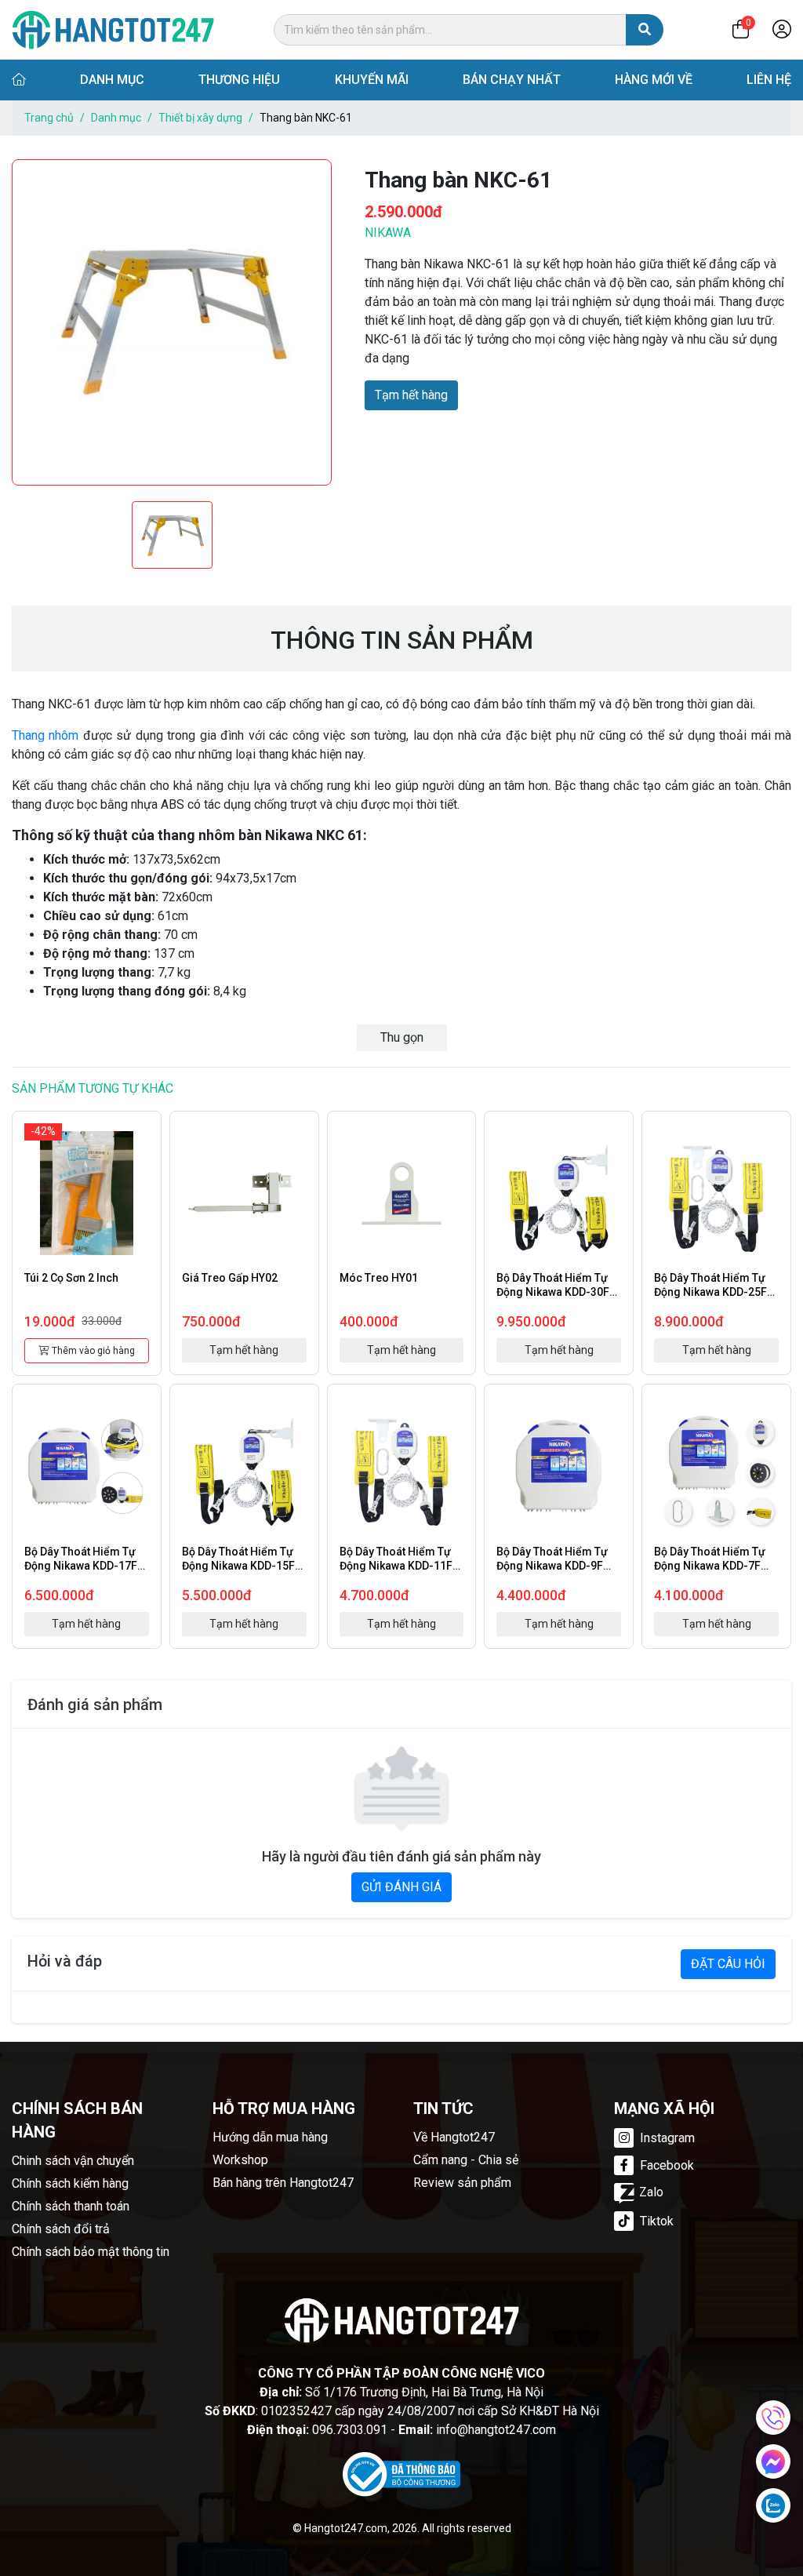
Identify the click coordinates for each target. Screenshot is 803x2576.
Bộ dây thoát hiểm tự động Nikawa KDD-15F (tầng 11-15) (238, 1566)
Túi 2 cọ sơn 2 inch (71, 1278)
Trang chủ (49, 118)
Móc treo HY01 (379, 1278)
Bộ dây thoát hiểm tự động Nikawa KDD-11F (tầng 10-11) (396, 1566)
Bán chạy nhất (512, 80)
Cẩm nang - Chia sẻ (466, 2160)
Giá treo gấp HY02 (230, 1278)
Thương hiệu (239, 80)
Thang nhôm (45, 735)
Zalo (651, 2192)
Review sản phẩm (462, 2183)
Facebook (665, 2165)
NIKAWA (388, 233)
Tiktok (655, 2221)
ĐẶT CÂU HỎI (728, 1964)
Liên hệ (769, 80)
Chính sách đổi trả (61, 2229)
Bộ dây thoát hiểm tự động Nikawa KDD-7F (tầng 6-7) (710, 1566)
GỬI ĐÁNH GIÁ (401, 1887)
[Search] (645, 30)
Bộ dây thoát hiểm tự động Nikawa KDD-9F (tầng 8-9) (552, 1566)
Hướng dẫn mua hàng (270, 2137)
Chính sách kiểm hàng (70, 2183)
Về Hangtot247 (454, 2137)
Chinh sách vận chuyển (73, 2161)
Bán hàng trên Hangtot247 (283, 2183)
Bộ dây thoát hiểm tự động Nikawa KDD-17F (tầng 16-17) (81, 1566)
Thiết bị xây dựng (200, 118)
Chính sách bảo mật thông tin (91, 2252)
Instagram (666, 2138)
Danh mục (112, 80)
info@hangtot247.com (496, 2430)
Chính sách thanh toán (71, 2206)
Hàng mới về (654, 80)
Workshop (240, 2160)
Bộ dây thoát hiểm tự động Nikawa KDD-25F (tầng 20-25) (710, 1292)
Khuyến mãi (372, 80)
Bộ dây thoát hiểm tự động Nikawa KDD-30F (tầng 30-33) (553, 1292)
